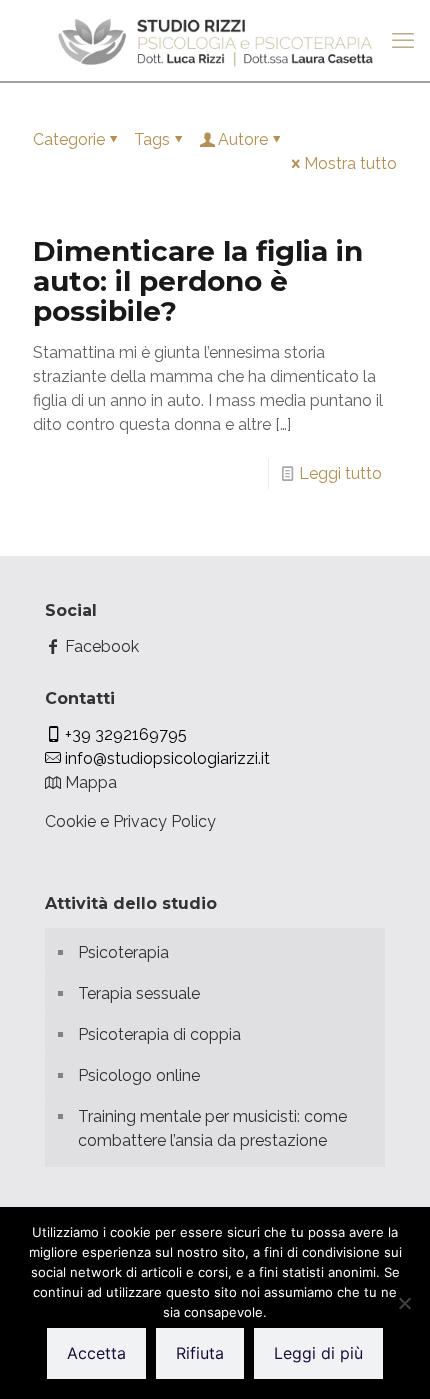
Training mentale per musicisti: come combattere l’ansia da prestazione (212, 1128)
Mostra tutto (350, 163)
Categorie (69, 139)
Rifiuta (200, 1353)
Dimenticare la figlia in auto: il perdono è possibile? (198, 281)
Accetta (96, 1353)
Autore (243, 139)
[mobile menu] (403, 40)
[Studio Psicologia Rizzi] (215, 40)
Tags (152, 139)
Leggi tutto (340, 473)
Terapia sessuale (139, 993)
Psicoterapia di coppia (159, 1034)
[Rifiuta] (405, 1303)
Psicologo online (139, 1075)
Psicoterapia (123, 952)
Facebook (100, 646)
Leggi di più (318, 1353)
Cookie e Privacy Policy (130, 821)
